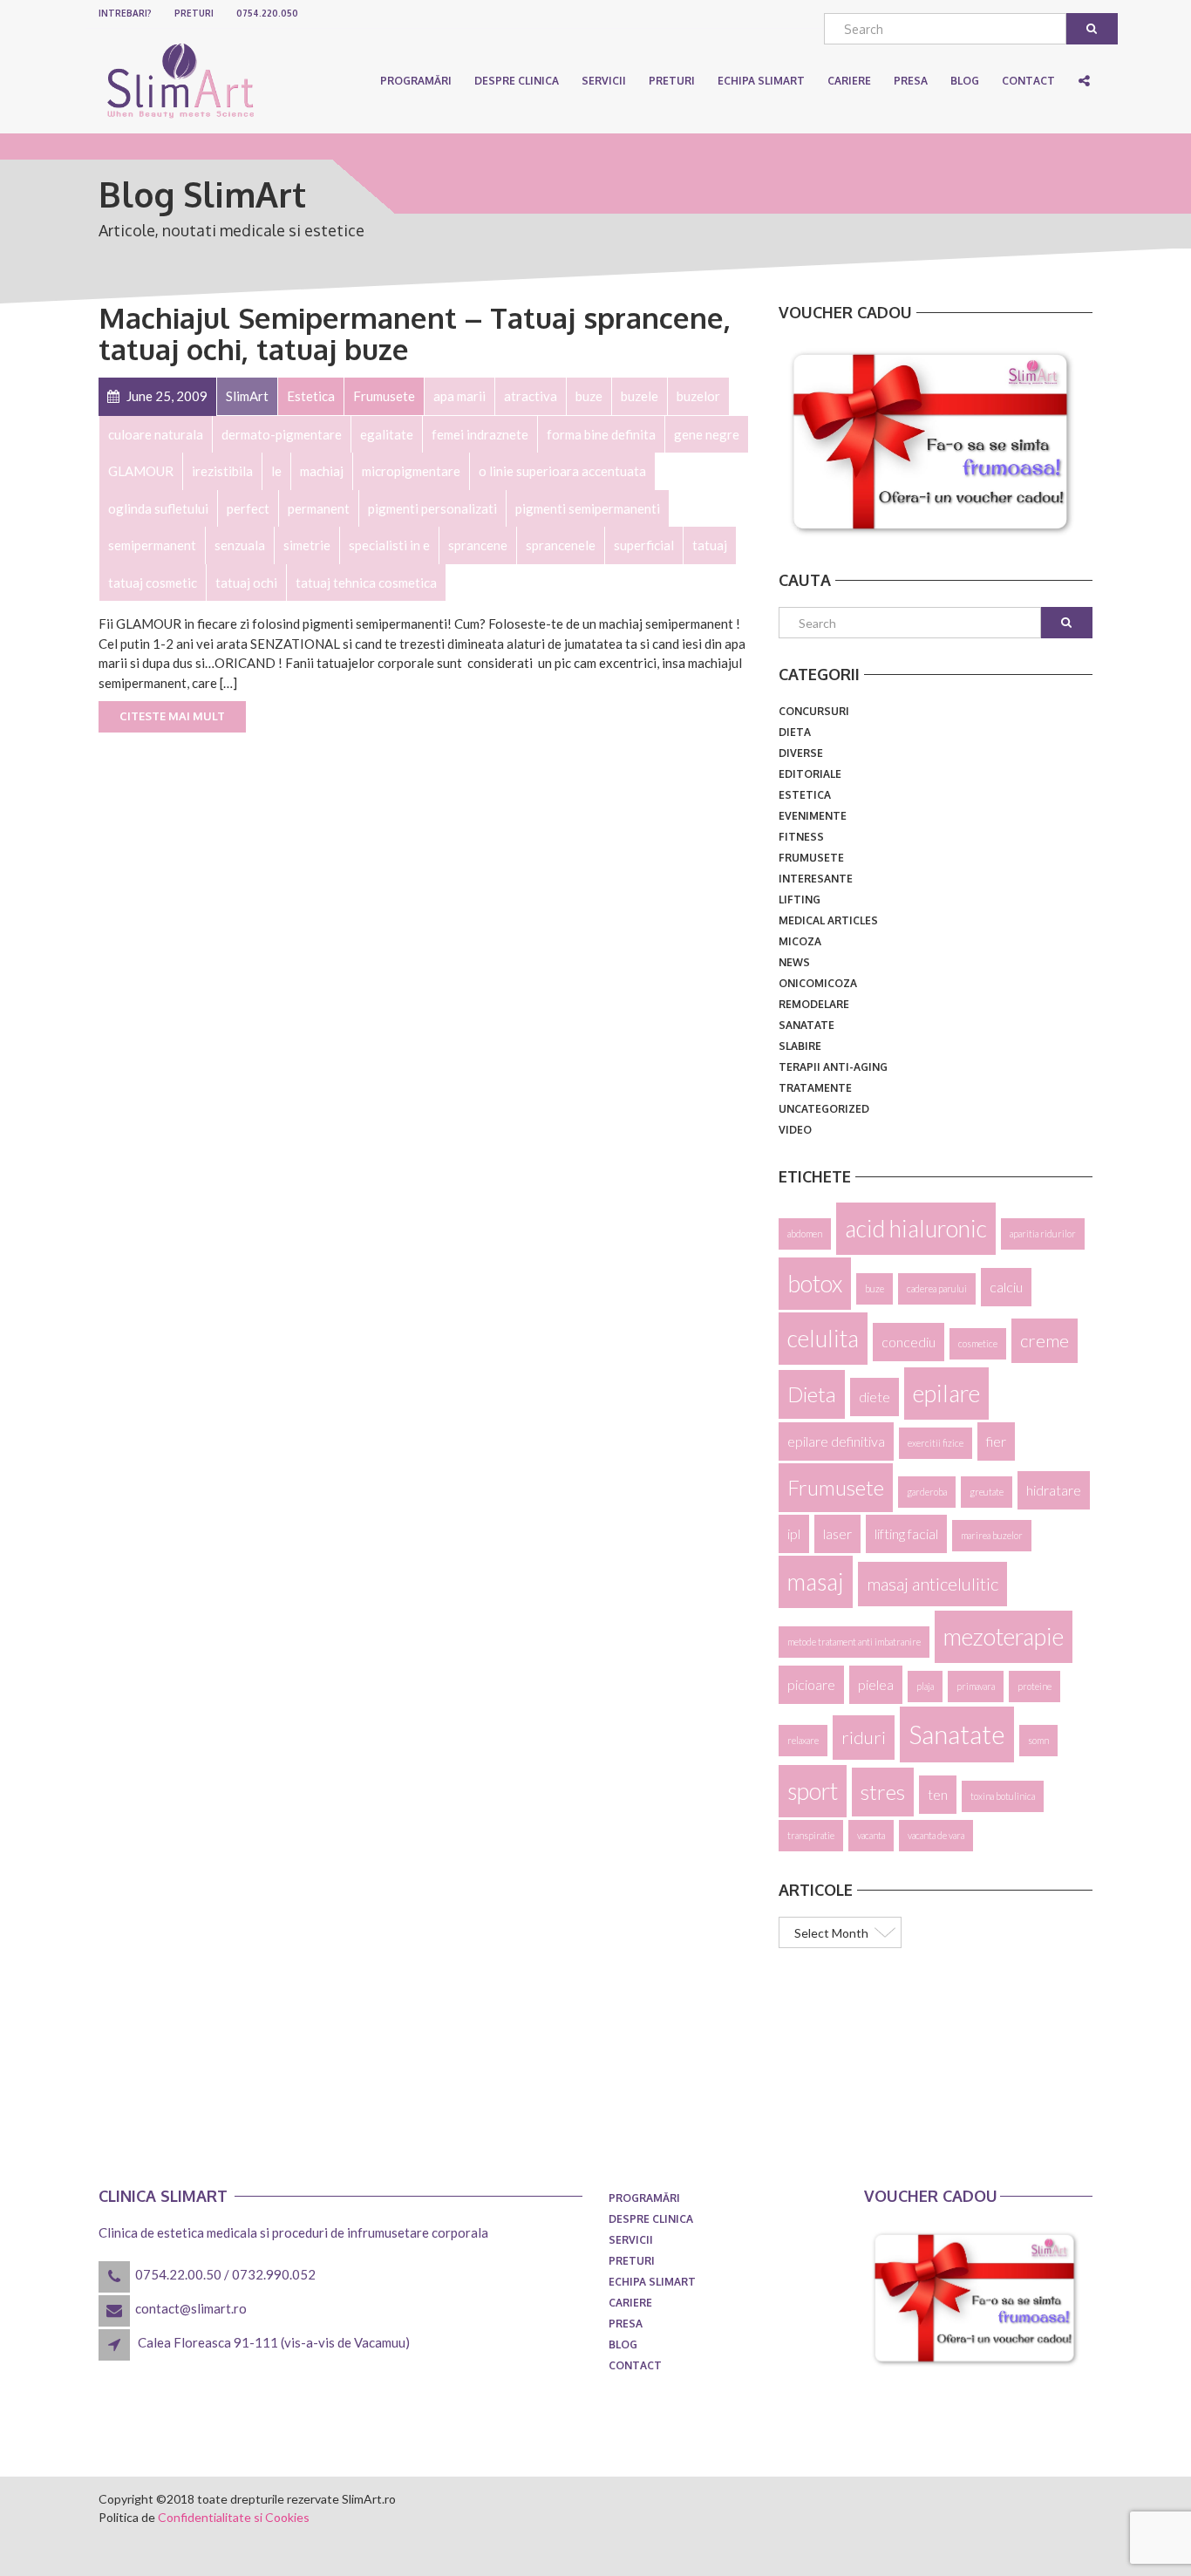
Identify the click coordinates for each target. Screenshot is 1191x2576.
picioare (811, 1684)
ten (938, 1794)
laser (837, 1533)
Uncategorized (824, 1109)
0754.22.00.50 (178, 2274)
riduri (864, 1737)
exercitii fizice (936, 1443)
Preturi (194, 13)
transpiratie (811, 1835)
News (794, 962)
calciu (1006, 1287)
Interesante (816, 879)
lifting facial (906, 1533)
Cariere (630, 2303)
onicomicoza (818, 983)
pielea (876, 1684)
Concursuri (814, 711)
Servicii (604, 81)
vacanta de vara (936, 1835)
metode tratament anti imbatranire (854, 1642)
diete (875, 1397)
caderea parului (937, 1288)
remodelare (814, 1004)
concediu (909, 1342)
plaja (925, 1686)
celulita (823, 1339)
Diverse (801, 753)
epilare (946, 1394)
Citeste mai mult (172, 716)
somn (1038, 1740)
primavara (976, 1686)
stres (883, 1792)
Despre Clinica (517, 81)
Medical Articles (828, 920)
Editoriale (810, 774)
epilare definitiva (836, 1441)
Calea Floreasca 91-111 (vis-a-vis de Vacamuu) (274, 2342)
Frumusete (811, 858)
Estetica (805, 795)
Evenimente (813, 816)
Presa (626, 2324)
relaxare (803, 1740)
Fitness (801, 837)
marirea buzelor (992, 1535)
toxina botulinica (1003, 1796)
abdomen (805, 1233)
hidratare (1054, 1490)
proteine (1034, 1686)
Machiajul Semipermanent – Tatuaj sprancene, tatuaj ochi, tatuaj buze (415, 333)
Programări (416, 81)
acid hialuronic (916, 1229)
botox (815, 1284)
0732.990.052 (274, 2274)
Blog (623, 2344)
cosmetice (978, 1343)
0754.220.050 (267, 13)
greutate (987, 1492)
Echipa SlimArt (761, 81)
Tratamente (815, 1088)
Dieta (795, 732)
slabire (800, 1046)
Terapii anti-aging (833, 1067)
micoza (800, 941)
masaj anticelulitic (932, 1584)
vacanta (871, 1835)
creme (1045, 1340)
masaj (816, 1582)
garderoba (927, 1492)
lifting (800, 900)
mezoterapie (1004, 1637)
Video (795, 1130)
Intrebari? (125, 13)
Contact (635, 2365)
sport (813, 1791)
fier (996, 1441)
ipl (794, 1533)
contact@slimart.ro (191, 2308)
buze (875, 1288)
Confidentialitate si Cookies (234, 2517)
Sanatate (806, 1025)
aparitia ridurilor (1043, 1233)
